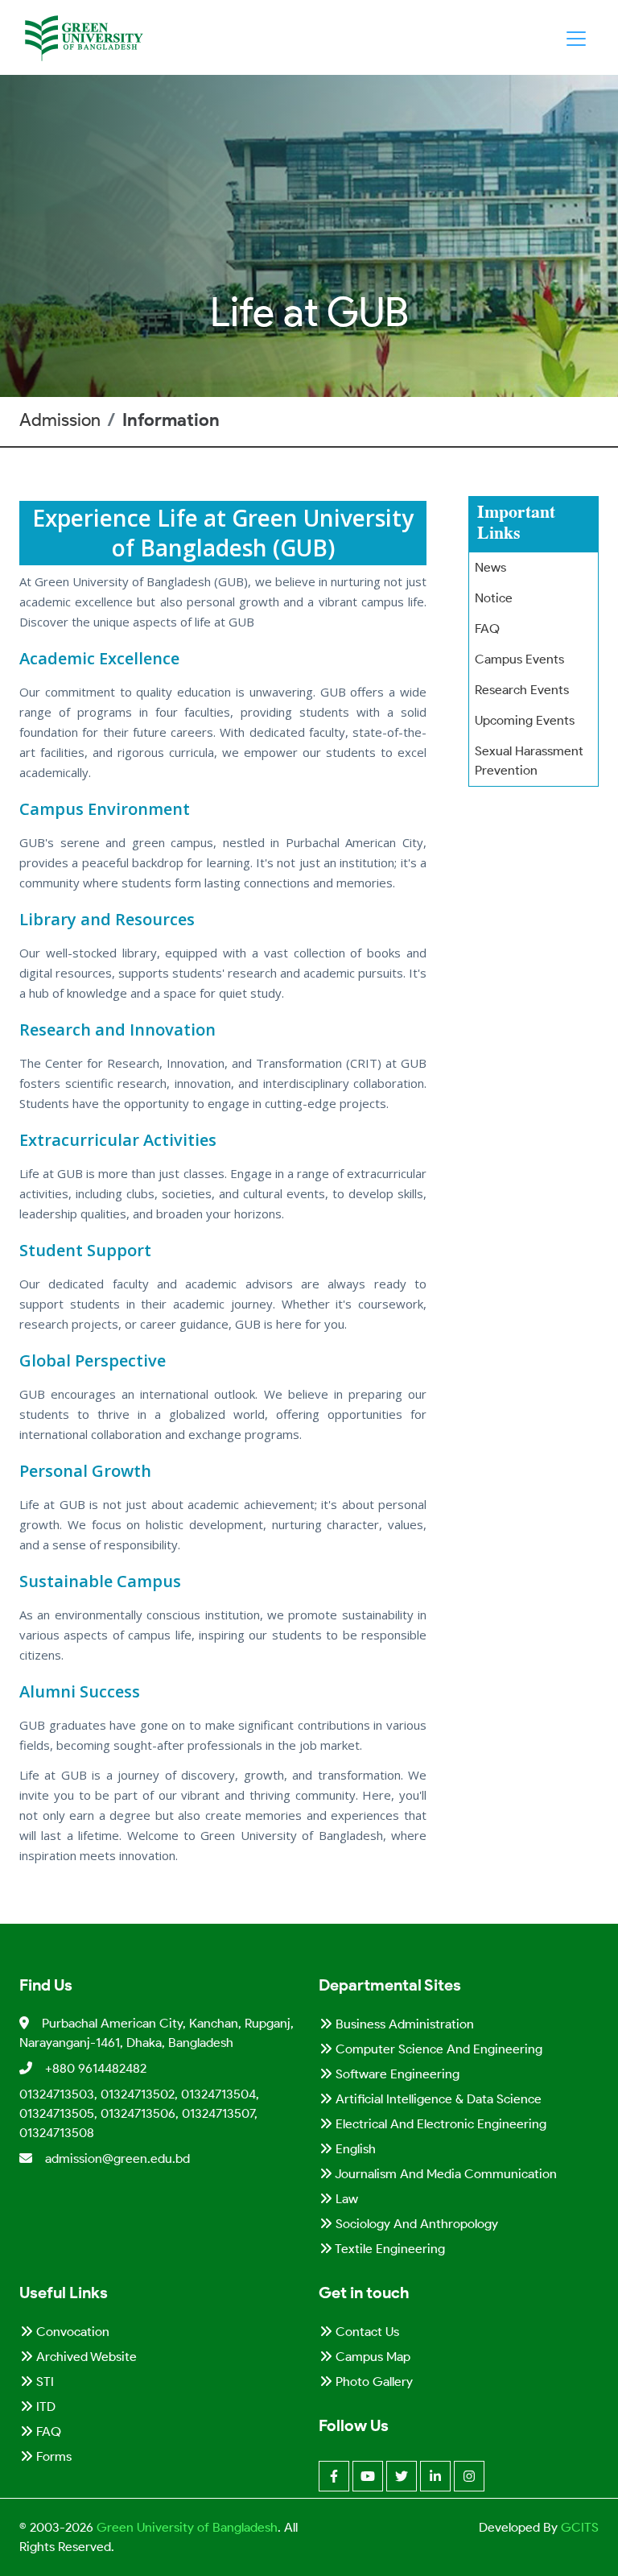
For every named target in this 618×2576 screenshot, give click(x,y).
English (354, 2149)
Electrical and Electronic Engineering (439, 2124)
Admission (60, 420)
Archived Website (85, 2357)
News (490, 567)
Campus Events (519, 659)
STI (43, 2382)
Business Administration (403, 2024)
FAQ (487, 628)
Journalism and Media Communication (445, 2174)
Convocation (71, 2332)
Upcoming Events (525, 720)
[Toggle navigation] (576, 39)
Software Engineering (396, 2074)
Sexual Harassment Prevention (529, 761)
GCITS (580, 2527)
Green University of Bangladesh (185, 2527)
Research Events (522, 690)
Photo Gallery (373, 2382)
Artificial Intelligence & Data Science (437, 2099)
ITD (44, 2406)
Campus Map (371, 2357)
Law (345, 2199)
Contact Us (366, 2332)
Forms (52, 2456)
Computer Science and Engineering (437, 2049)
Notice (494, 598)
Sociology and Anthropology (415, 2224)
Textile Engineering (389, 2249)
